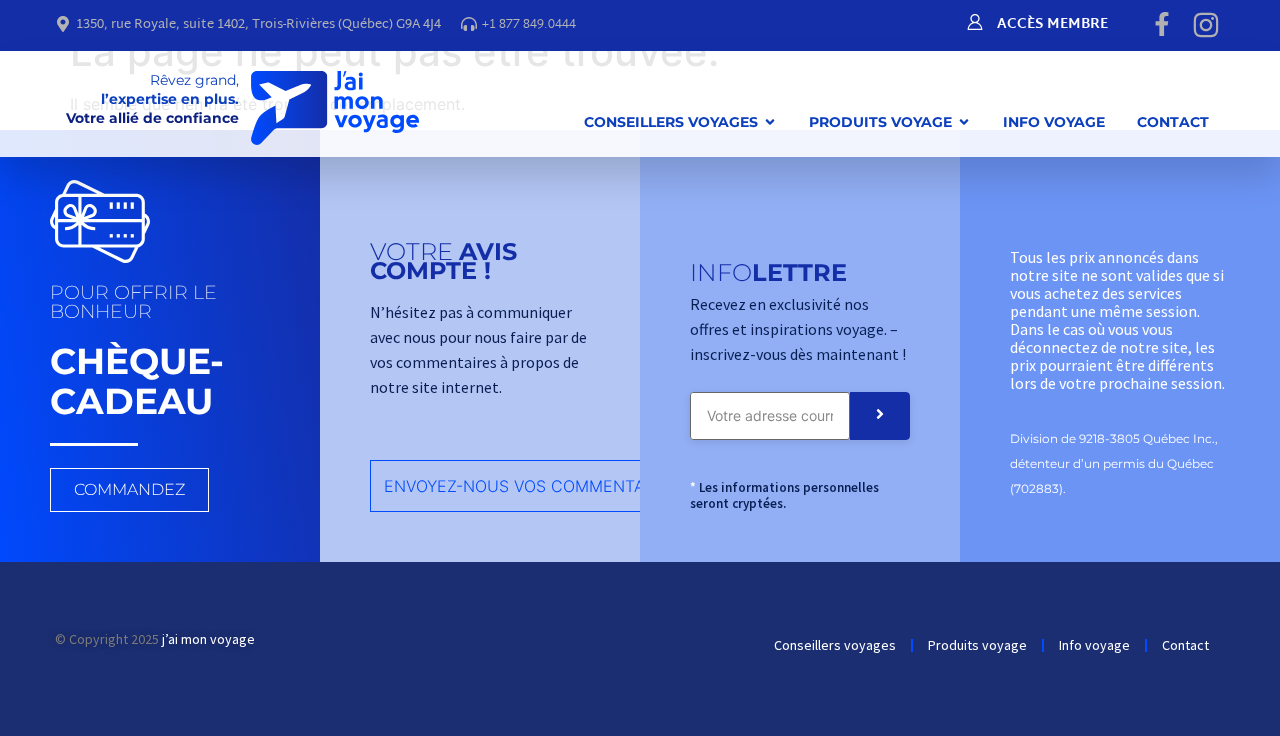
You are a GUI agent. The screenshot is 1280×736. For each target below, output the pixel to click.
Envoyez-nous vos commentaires (531, 486)
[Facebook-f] (1162, 24)
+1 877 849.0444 (529, 25)
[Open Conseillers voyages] (770, 122)
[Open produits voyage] (964, 122)
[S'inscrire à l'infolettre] (880, 416)
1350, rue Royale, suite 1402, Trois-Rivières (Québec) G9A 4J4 (258, 25)
